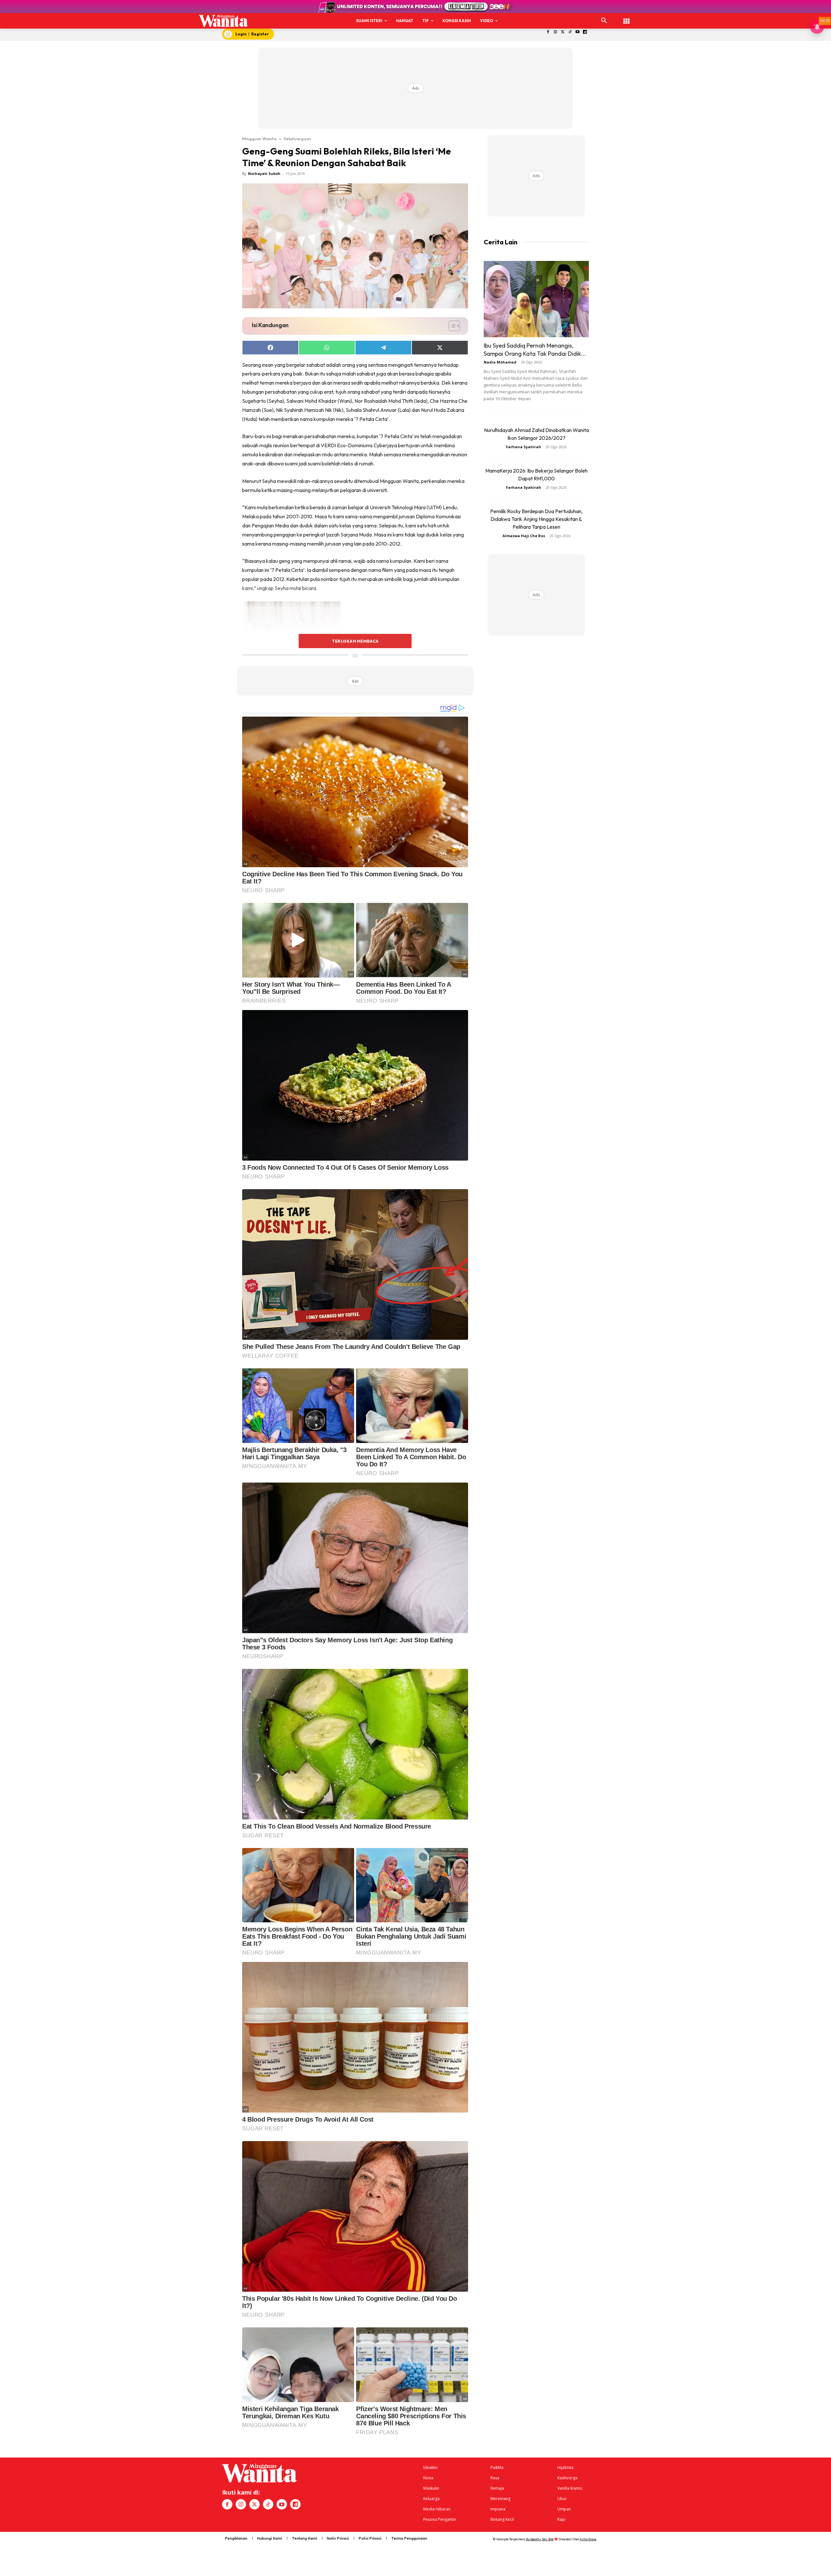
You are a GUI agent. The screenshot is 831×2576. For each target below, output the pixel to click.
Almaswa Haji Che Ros (524, 536)
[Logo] (223, 21)
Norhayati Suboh (264, 173)
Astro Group (588, 2539)
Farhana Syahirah (524, 447)
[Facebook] (548, 32)
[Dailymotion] (585, 32)
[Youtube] (578, 32)
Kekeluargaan (298, 139)
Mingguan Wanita (259, 139)
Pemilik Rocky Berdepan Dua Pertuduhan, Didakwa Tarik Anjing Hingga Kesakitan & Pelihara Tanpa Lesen (536, 519)
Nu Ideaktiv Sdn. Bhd (540, 2539)
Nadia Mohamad (500, 362)
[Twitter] (563, 32)
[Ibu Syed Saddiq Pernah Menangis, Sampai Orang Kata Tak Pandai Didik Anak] (536, 299)
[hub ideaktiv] (626, 18)
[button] (604, 21)
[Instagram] (555, 32)
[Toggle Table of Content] (451, 326)
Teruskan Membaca (355, 641)
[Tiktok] (570, 32)
